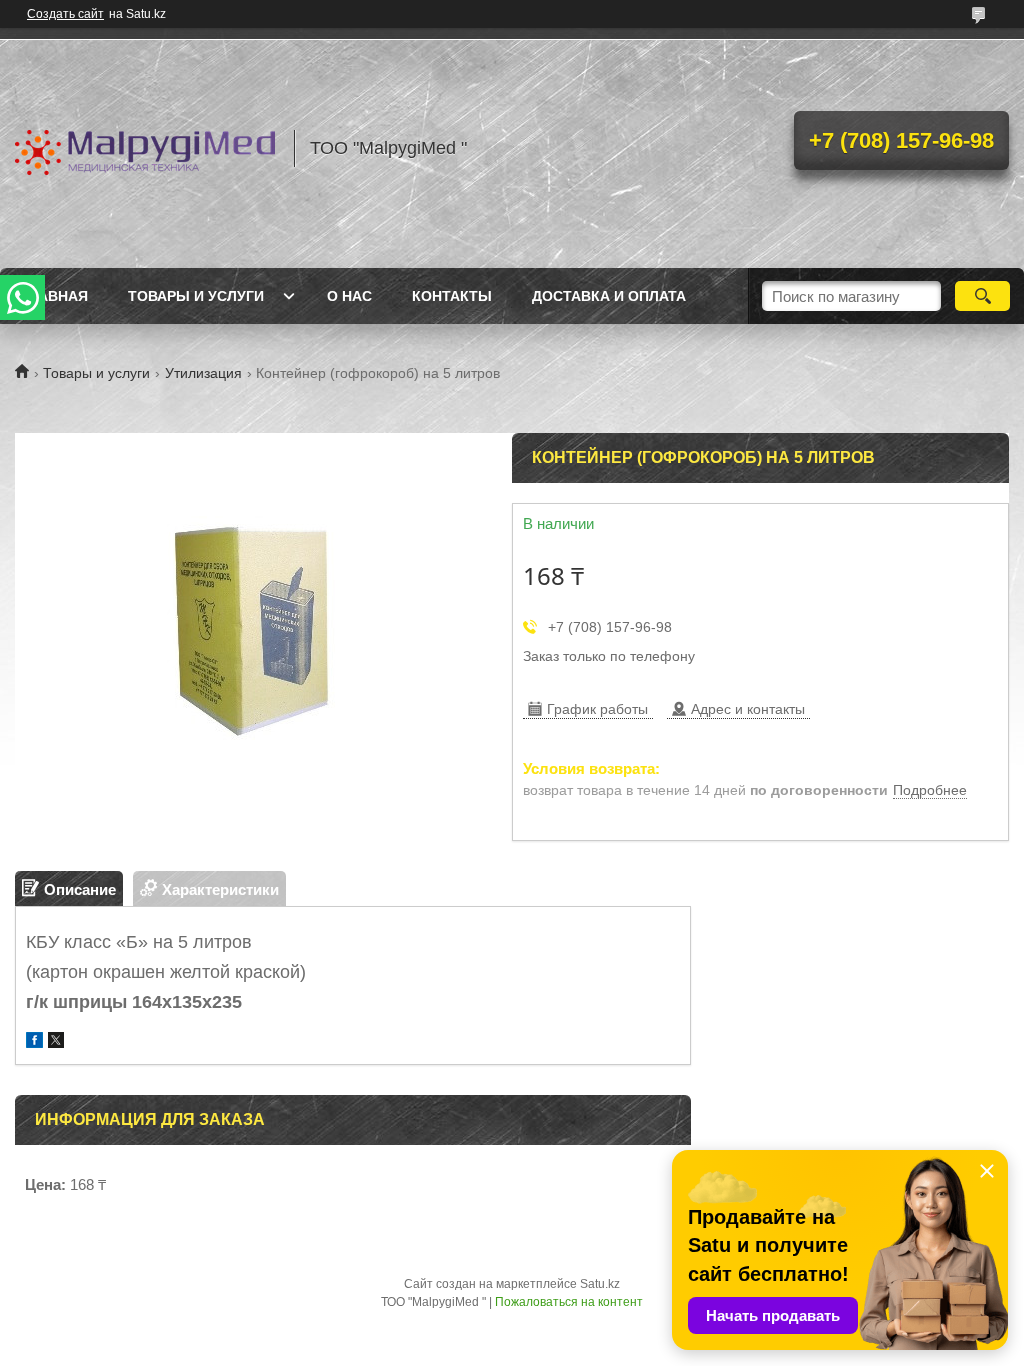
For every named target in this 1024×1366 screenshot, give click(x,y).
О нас (349, 296)
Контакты (452, 296)
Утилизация (203, 373)
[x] (56, 1042)
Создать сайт (65, 14)
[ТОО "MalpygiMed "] (145, 148)
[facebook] (34, 1042)
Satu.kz (600, 1284)
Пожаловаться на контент (569, 1302)
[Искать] (982, 296)
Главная (54, 296)
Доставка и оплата (609, 296)
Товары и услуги (196, 296)
